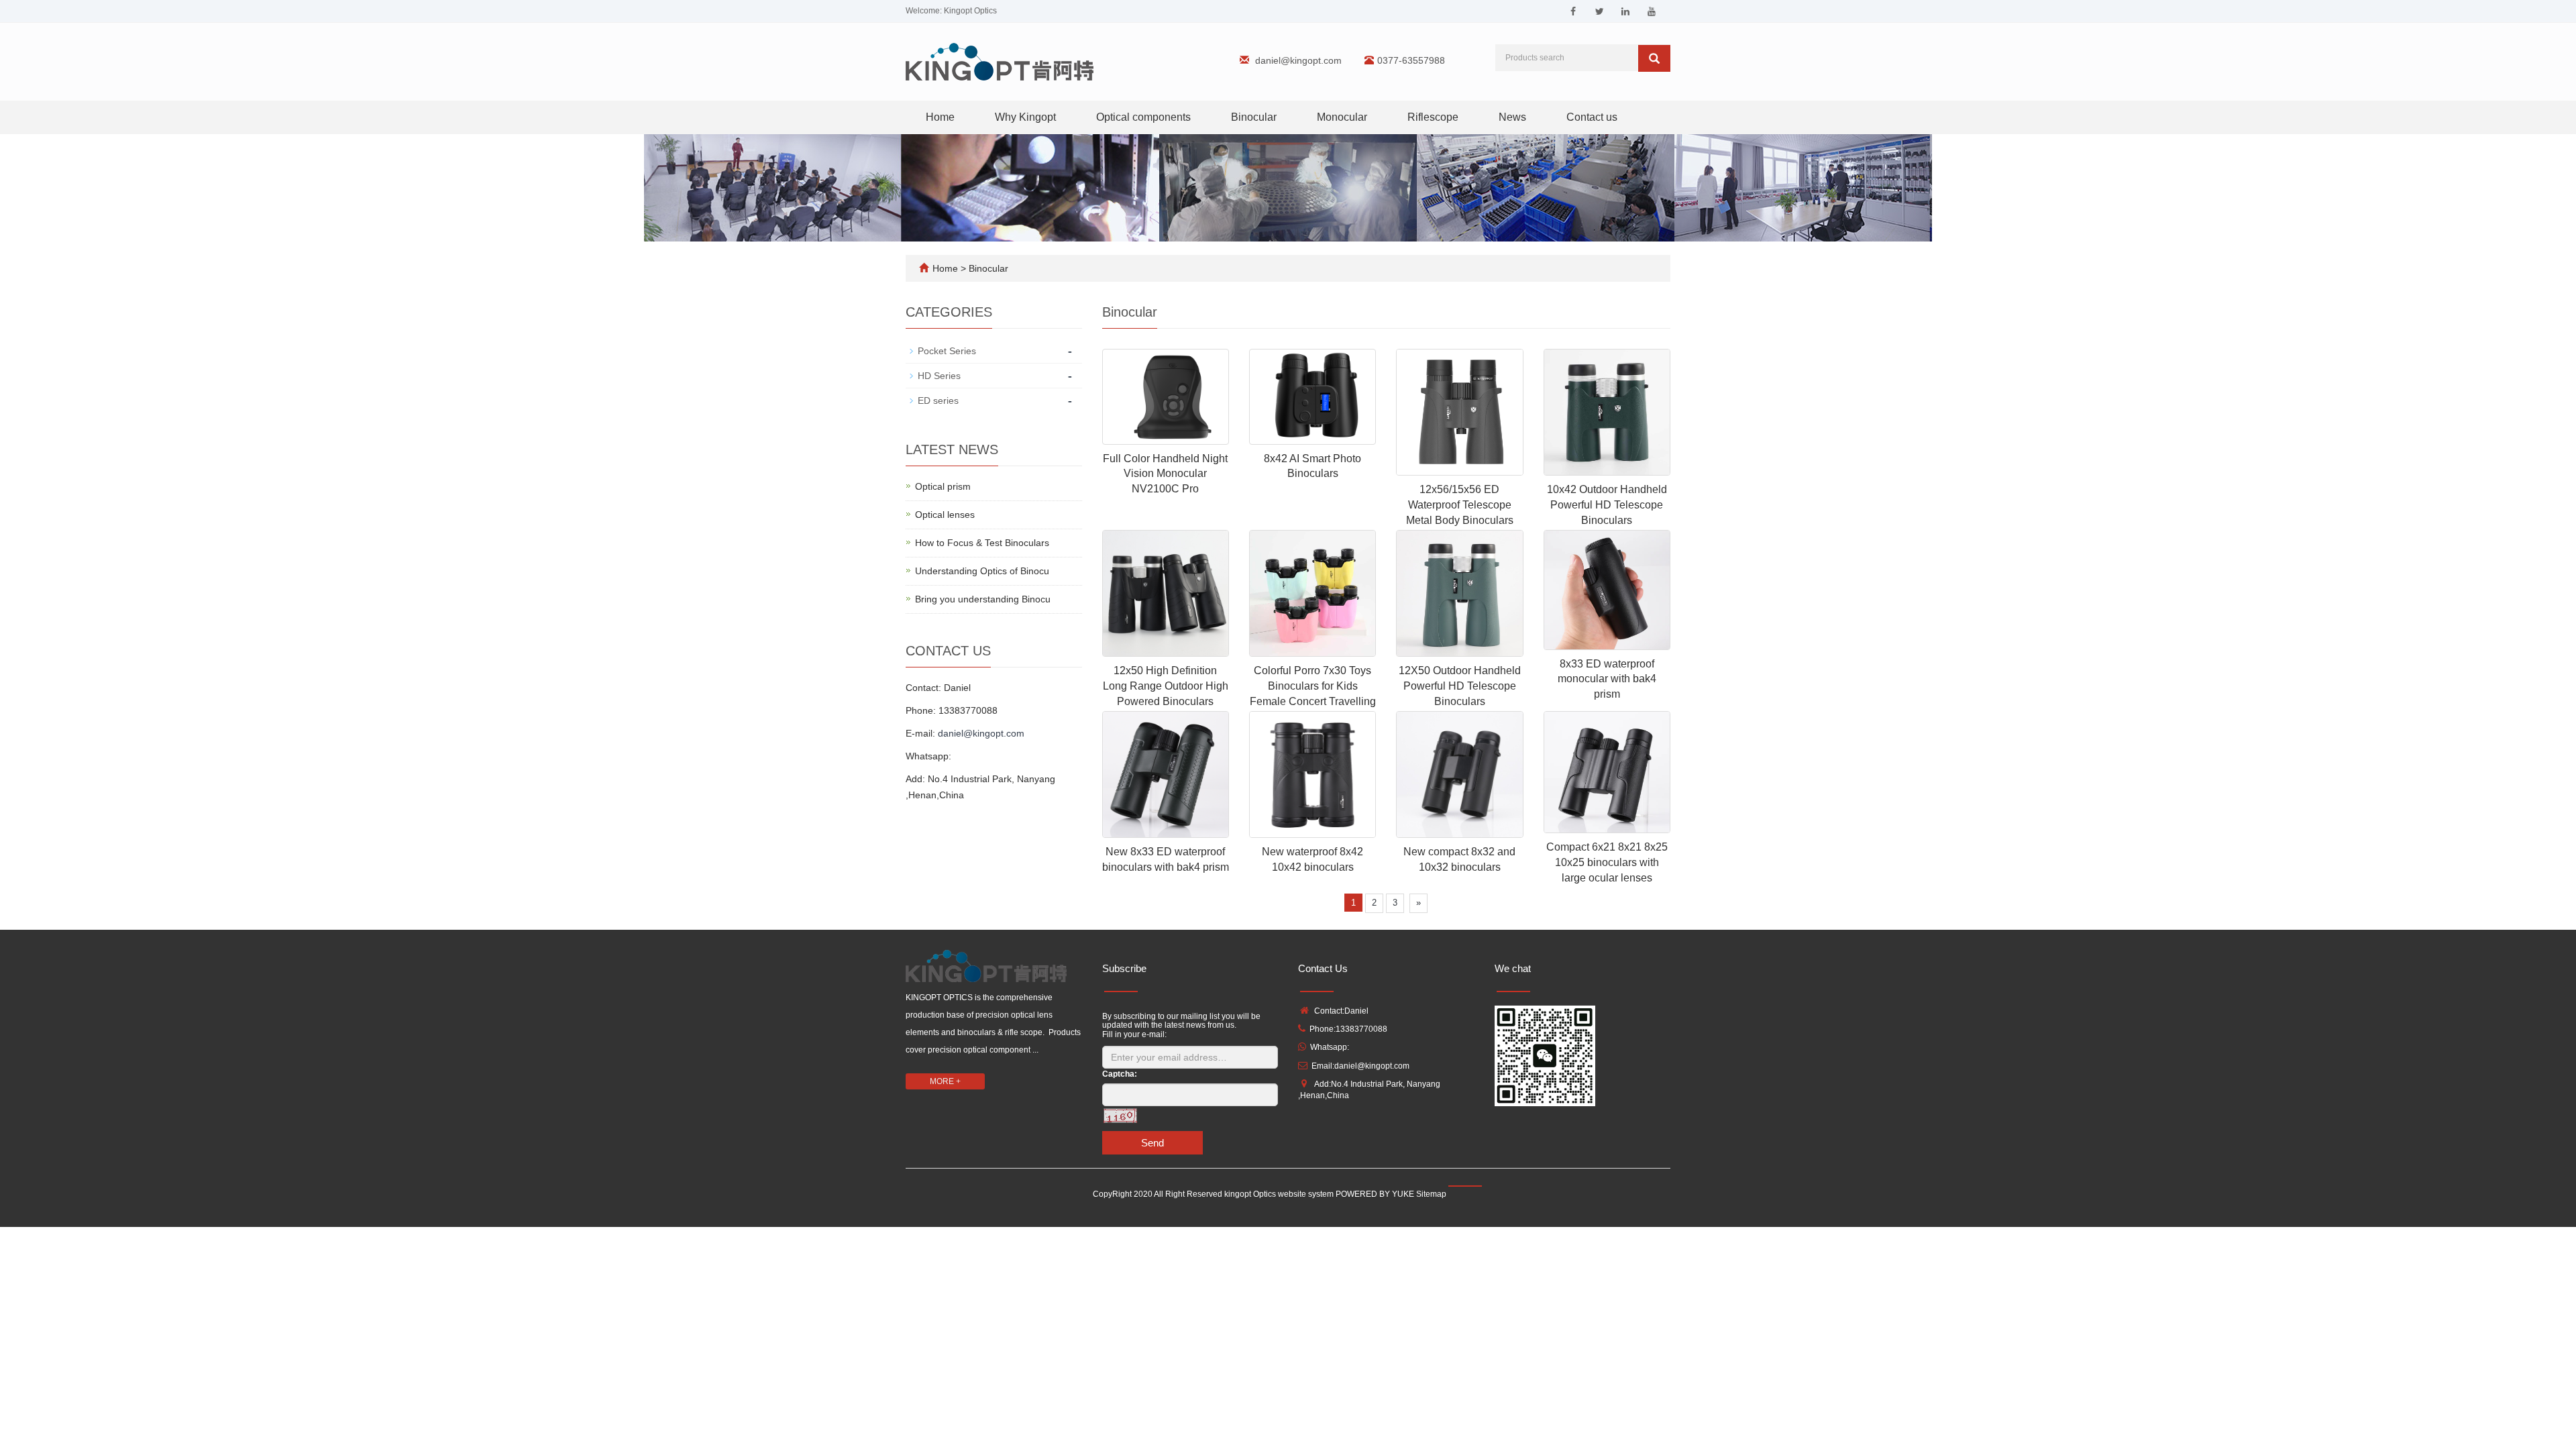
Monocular (1342, 117)
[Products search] (1654, 58)
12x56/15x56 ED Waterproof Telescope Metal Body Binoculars (1460, 505)
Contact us (1592, 117)
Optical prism (943, 486)
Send (1152, 1143)
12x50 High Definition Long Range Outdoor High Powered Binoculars (1166, 686)
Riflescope (1433, 117)
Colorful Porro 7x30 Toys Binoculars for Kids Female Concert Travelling (1313, 686)
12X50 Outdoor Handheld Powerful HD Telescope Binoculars (1460, 686)
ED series (938, 400)
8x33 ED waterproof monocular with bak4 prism (1607, 679)
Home (940, 117)
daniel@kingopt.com (1298, 60)
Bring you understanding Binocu (983, 599)
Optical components (1143, 117)
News (1512, 117)
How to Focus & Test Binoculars (982, 543)
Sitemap (1431, 1194)
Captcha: (1120, 1074)
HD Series (939, 376)
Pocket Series (947, 351)
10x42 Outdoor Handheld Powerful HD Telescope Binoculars (1607, 505)
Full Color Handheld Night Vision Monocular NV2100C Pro (1165, 474)
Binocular (1254, 117)
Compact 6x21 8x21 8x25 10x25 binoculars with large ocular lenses (1607, 862)
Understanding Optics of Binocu (982, 571)
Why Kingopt (1025, 117)
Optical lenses (945, 515)
